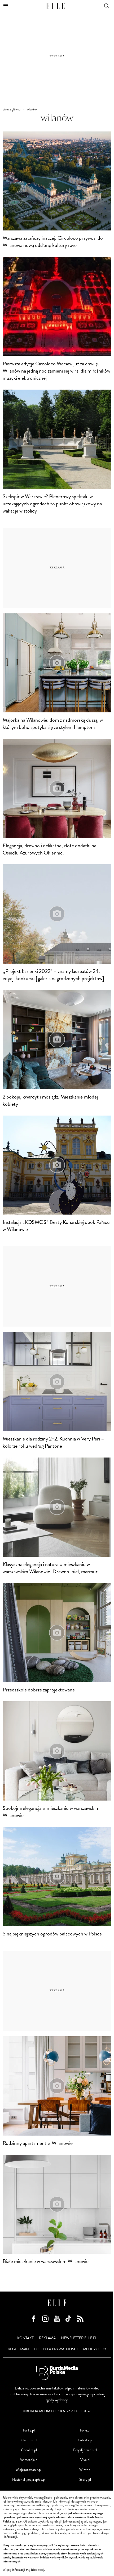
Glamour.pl (29, 2440)
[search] (107, 5)
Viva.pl (85, 2460)
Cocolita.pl (29, 2450)
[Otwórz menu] (6, 6)
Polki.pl (85, 2430)
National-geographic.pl (29, 2480)
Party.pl (29, 2430)
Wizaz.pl (85, 2470)
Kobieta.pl (85, 2440)
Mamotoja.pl (29, 2460)
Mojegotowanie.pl (29, 2470)
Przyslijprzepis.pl (85, 2450)
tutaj (41, 2570)
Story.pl (85, 2480)
